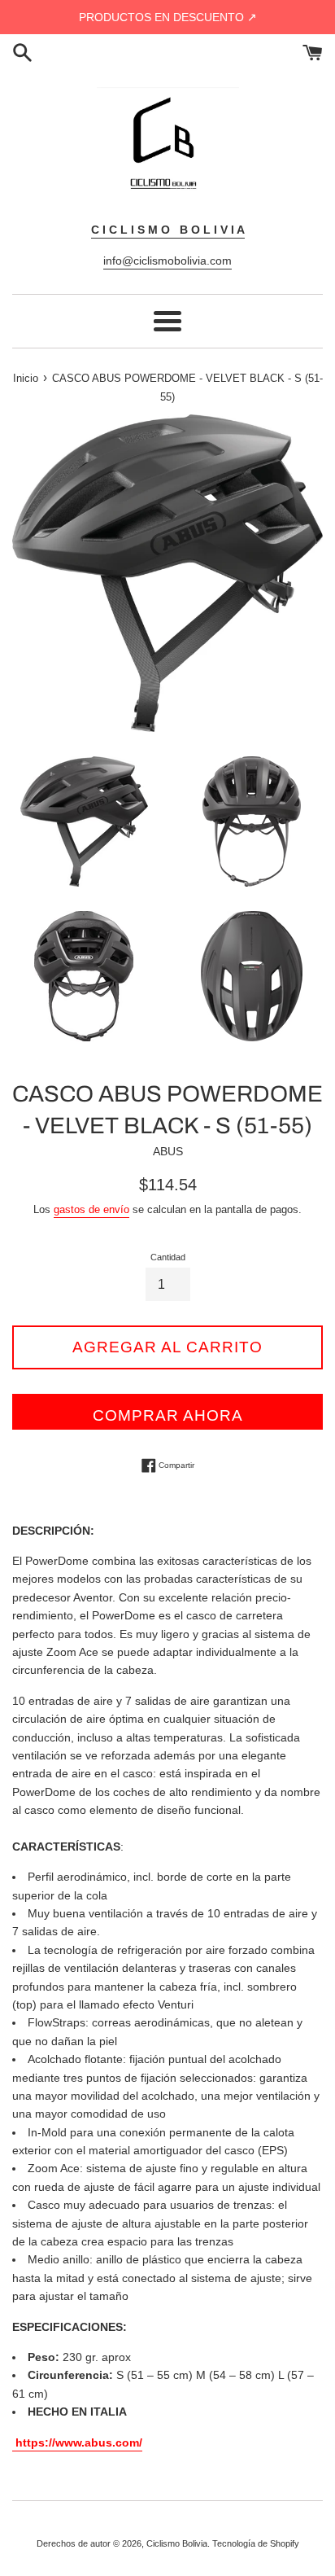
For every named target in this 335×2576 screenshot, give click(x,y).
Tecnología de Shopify (256, 2543)
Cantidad (168, 1257)
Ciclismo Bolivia (177, 2543)
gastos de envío (91, 1209)
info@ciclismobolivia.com (167, 261)
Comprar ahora (168, 1415)
